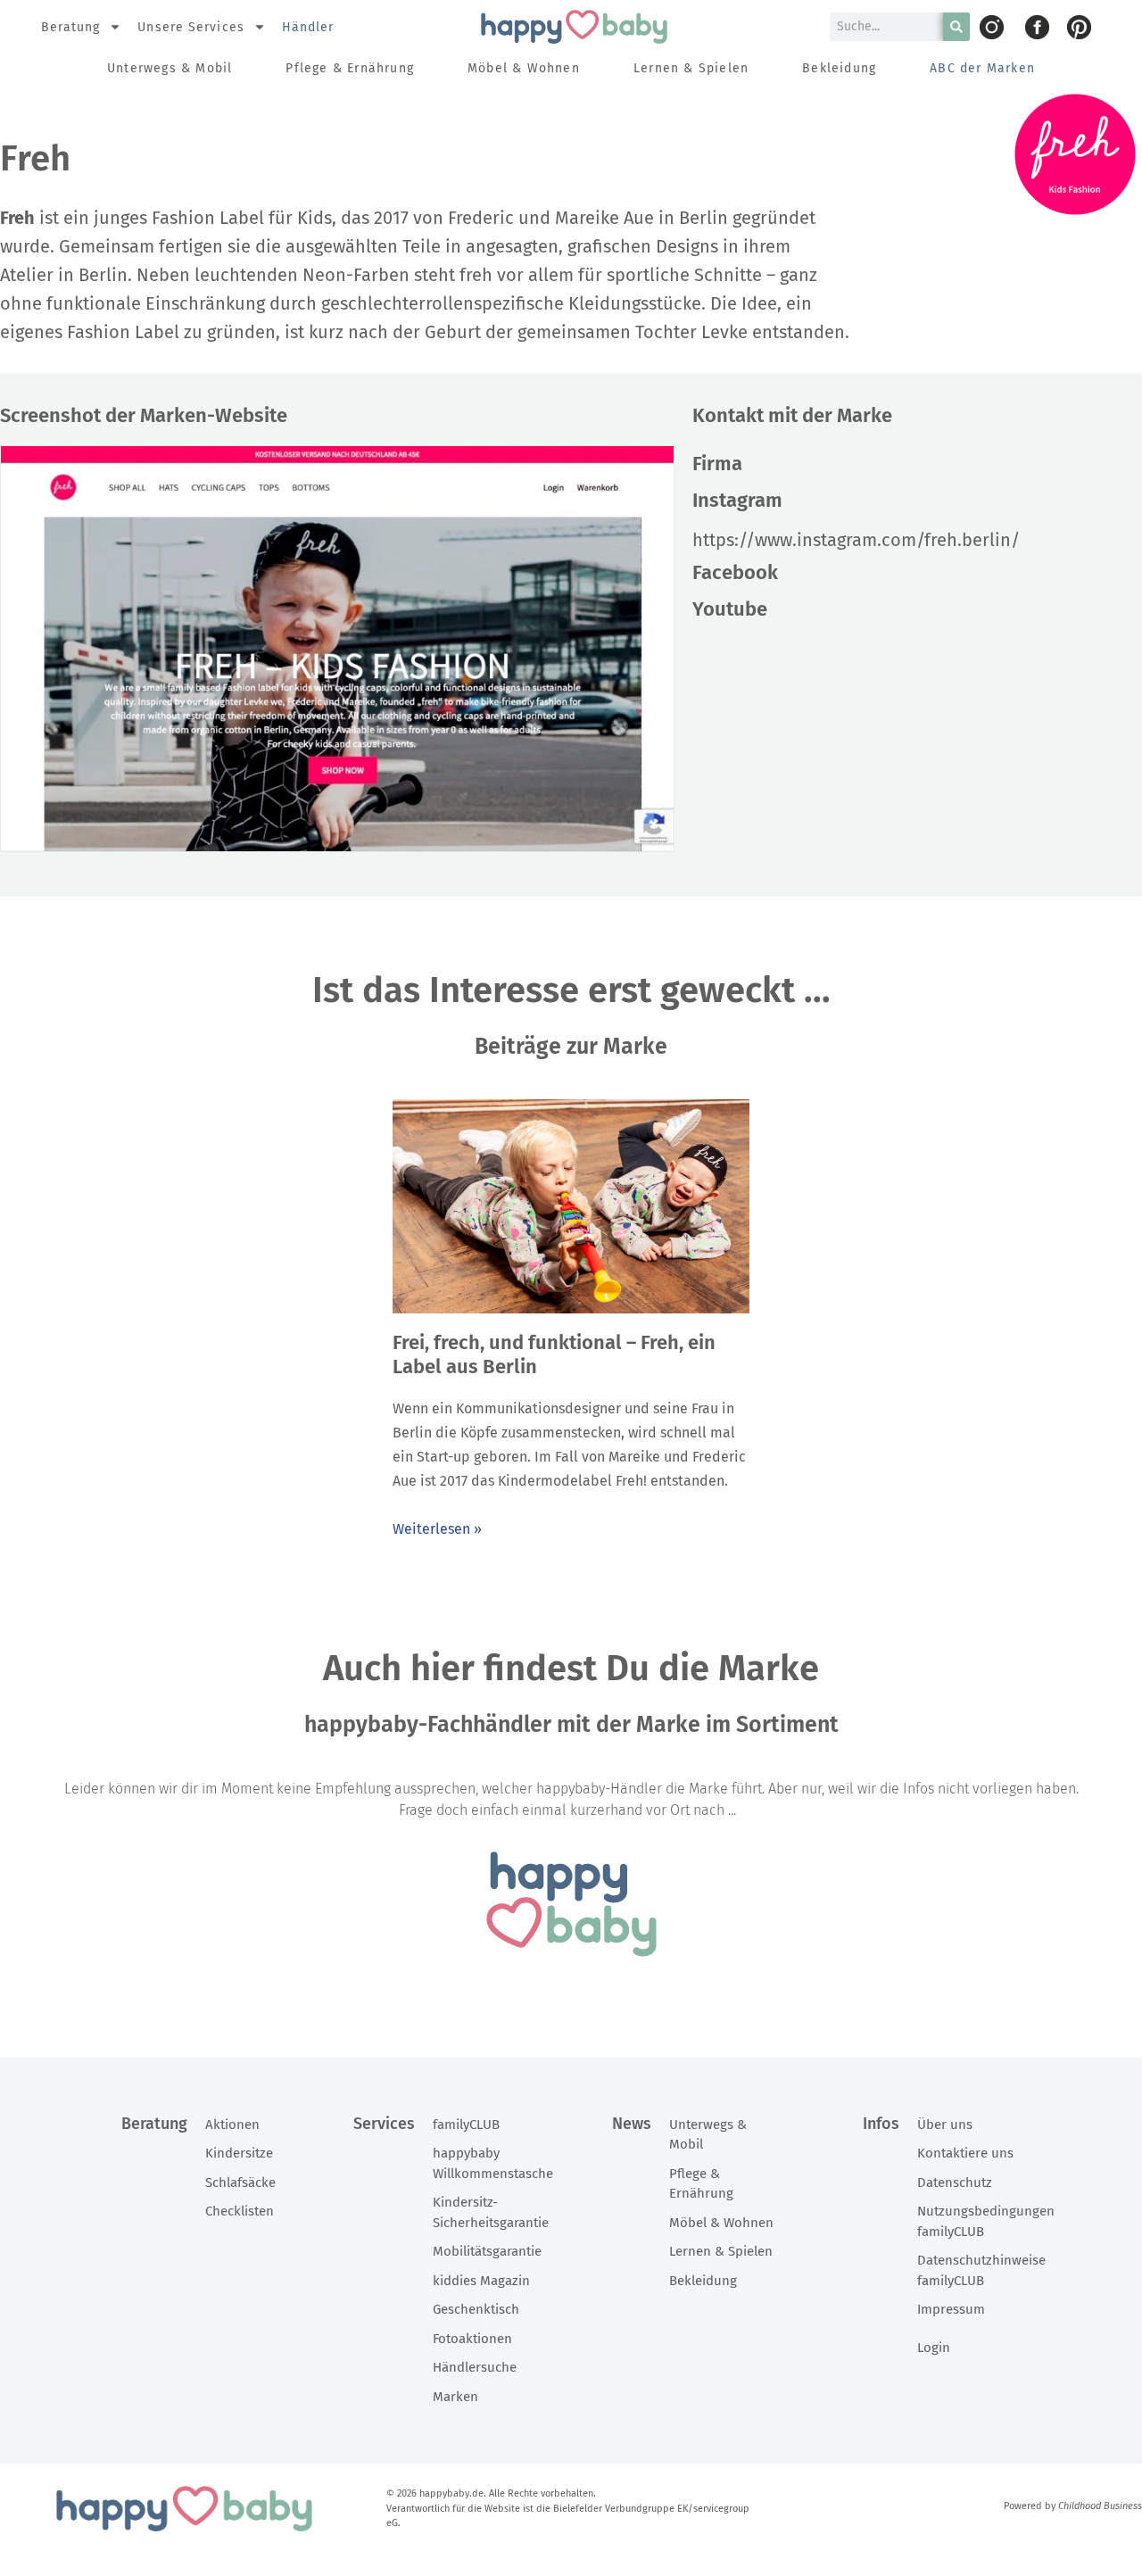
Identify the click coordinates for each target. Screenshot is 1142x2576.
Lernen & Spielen (691, 68)
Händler (308, 27)
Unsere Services (191, 27)
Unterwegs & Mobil (170, 68)
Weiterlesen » (437, 1529)
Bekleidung (839, 68)
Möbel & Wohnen (524, 68)
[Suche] (956, 27)
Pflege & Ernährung (350, 68)
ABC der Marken (982, 68)
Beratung (71, 27)
